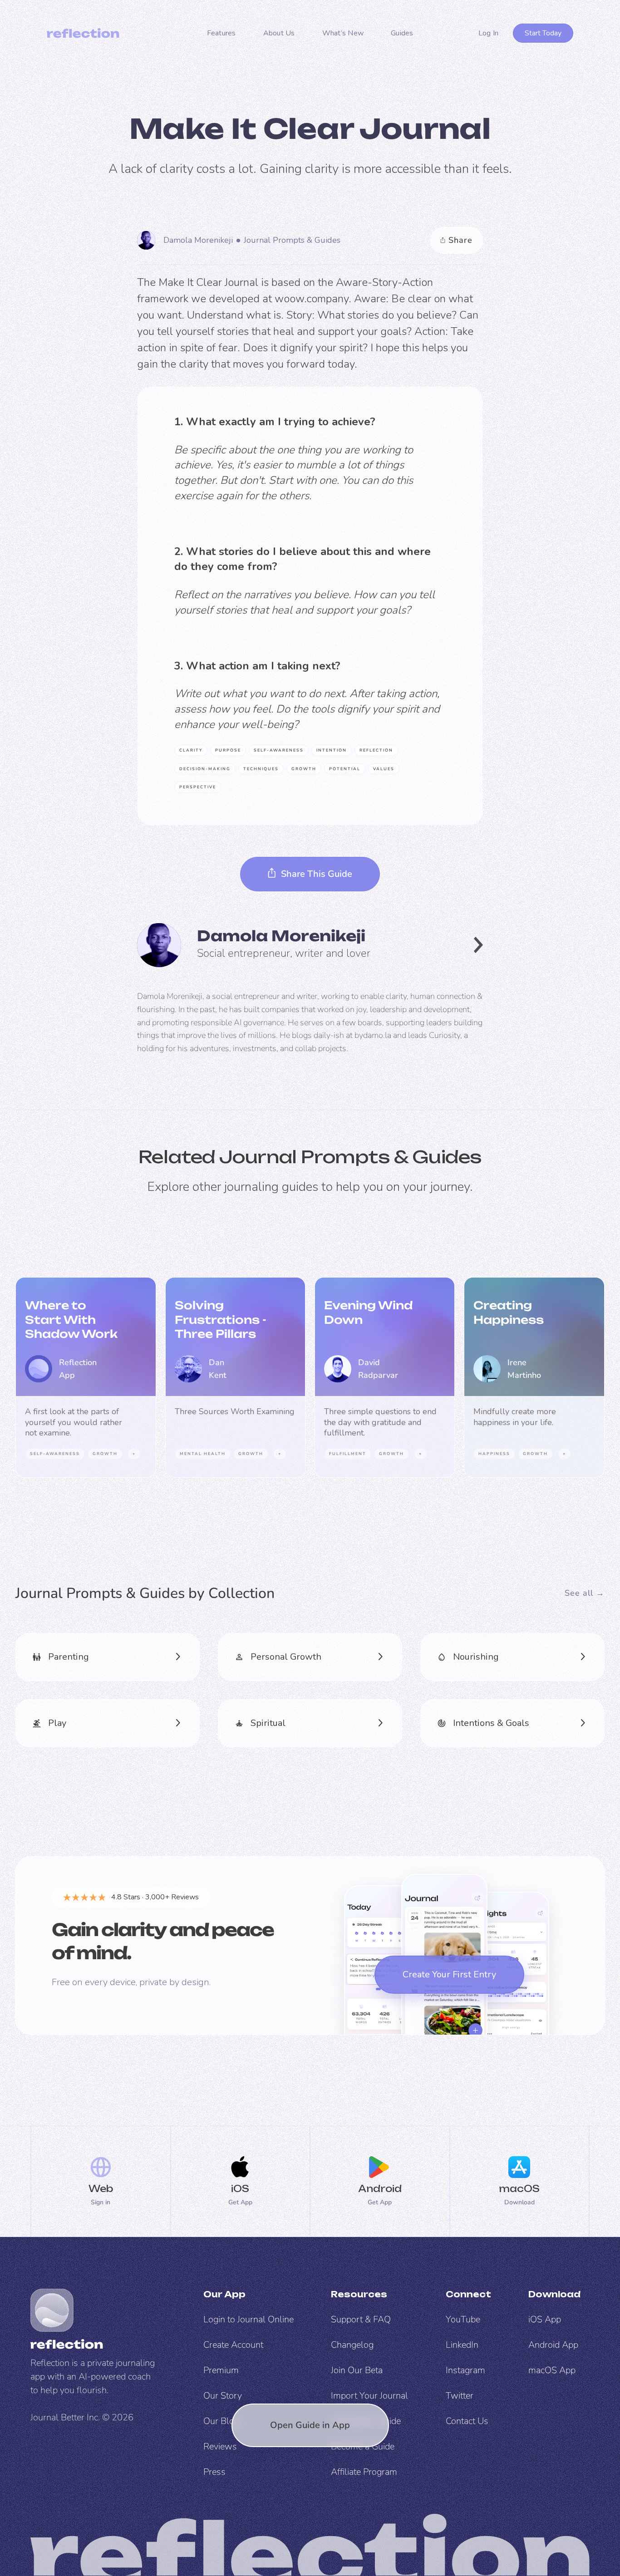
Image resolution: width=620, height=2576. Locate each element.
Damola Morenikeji (198, 240)
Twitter (460, 2396)
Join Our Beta (357, 2370)
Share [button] (460, 240)
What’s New (343, 33)
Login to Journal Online (248, 2319)
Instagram (465, 2370)
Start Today (543, 33)
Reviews (220, 2446)
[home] (83, 33)
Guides (402, 33)
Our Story (223, 2396)
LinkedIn (462, 2345)
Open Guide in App (310, 2425)
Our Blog (221, 2421)
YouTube (463, 2319)
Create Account (233, 2345)
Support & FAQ (361, 2319)
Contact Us (467, 2421)
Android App (553, 2345)
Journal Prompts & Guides (292, 240)
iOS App (545, 2319)
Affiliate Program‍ (364, 2472)
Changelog (352, 2345)
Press (214, 2472)
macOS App (552, 2370)
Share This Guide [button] (317, 874)
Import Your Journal (369, 2396)
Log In (489, 33)
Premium (221, 2370)
